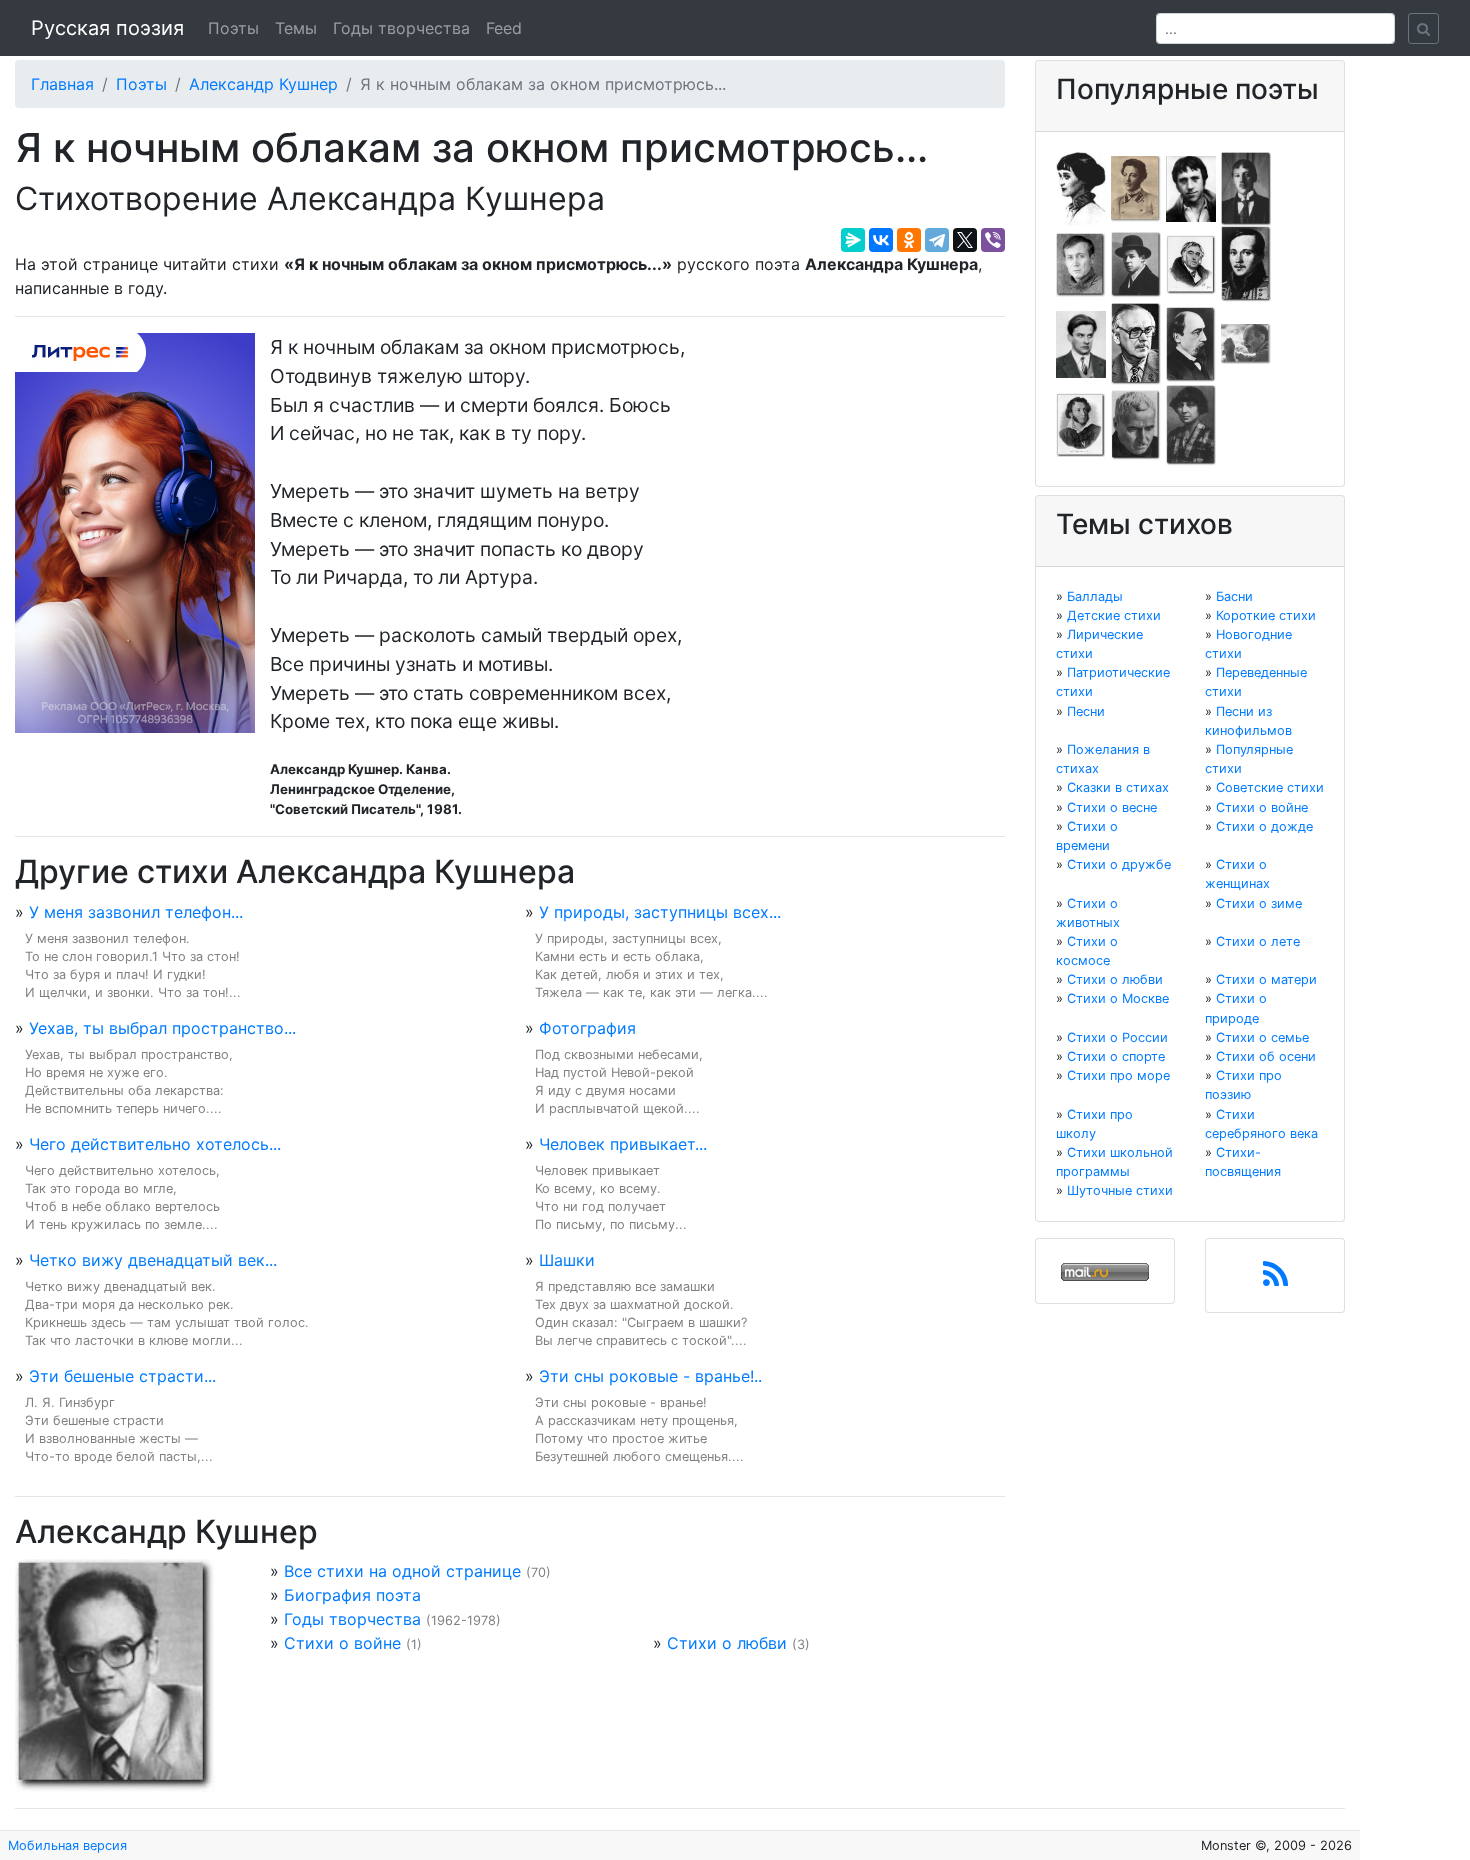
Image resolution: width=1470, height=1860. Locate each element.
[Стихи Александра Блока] (1136, 187)
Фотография (587, 1028)
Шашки (567, 1260)
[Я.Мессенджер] (853, 240)
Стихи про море (1118, 1075)
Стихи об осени (1266, 1056)
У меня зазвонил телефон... (136, 912)
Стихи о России (1117, 1037)
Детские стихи (1114, 615)
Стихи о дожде (1264, 826)
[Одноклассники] (909, 240)
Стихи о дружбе (1119, 864)
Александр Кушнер (263, 84)
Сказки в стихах (1118, 787)
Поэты (233, 28)
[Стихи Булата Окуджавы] (1246, 343)
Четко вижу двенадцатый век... (153, 1260)
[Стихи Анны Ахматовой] (1081, 187)
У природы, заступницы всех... (660, 912)
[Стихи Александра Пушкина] (1081, 424)
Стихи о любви (727, 1643)
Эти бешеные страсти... (122, 1376)
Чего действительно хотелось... (155, 1144)
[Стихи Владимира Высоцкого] (1191, 187)
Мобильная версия (67, 1845)
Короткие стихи (1266, 615)
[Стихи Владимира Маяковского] (1081, 343)
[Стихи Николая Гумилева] (1246, 187)
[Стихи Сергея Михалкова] (1136, 343)
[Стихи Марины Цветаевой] (1191, 424)
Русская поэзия (107, 28)
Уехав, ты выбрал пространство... (162, 1028)
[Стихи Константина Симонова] (1136, 424)
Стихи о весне (1112, 807)
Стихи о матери (1266, 979)
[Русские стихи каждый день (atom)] (1275, 1280)
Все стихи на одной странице (402, 1571)
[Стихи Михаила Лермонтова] (1246, 263)
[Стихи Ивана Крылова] (1191, 263)
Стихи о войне (342, 1643)
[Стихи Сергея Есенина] (1136, 263)
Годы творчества (401, 28)
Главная (62, 84)
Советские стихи (1270, 787)
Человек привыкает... (623, 1144)
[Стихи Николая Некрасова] (1191, 343)
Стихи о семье (1262, 1037)
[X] (965, 240)
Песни (1086, 711)
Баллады (1095, 596)
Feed (504, 28)
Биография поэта (352, 1595)
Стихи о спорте (1116, 1056)
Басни (1234, 596)
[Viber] (993, 240)
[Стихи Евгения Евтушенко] (1081, 263)
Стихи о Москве (1118, 998)
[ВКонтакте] (881, 240)
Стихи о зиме (1259, 903)
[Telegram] (937, 240)
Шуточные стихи (1120, 1190)
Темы (296, 28)
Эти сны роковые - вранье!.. (650, 1376)
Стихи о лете (1258, 941)
